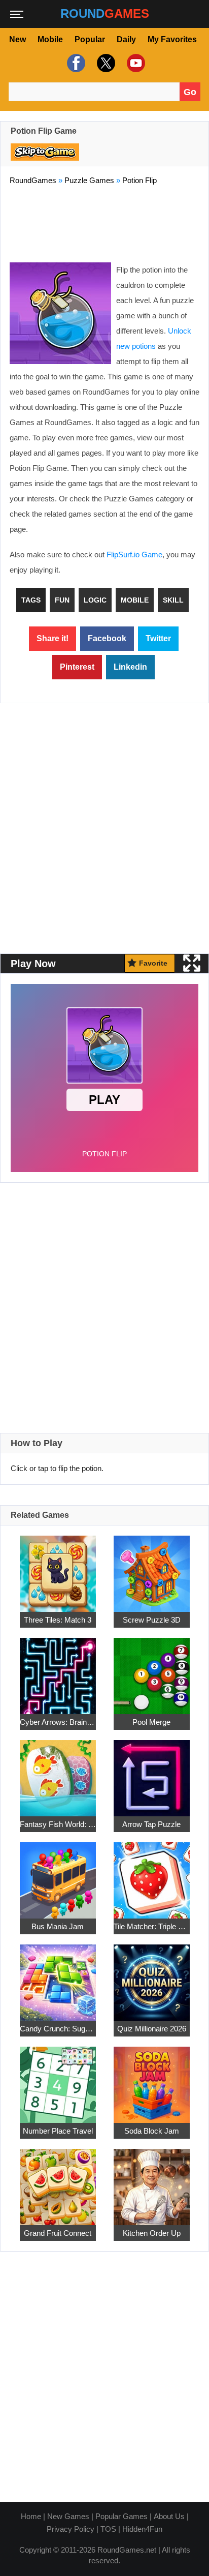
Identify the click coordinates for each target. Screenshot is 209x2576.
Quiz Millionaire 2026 (152, 2029)
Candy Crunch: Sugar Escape (58, 2029)
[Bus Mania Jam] (58, 1875)
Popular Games (121, 2516)
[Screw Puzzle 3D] (152, 1568)
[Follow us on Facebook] (75, 63)
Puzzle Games (89, 180)
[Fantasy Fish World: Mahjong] (58, 1772)
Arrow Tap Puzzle (151, 1824)
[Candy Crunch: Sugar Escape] (58, 1977)
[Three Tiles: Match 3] (58, 1568)
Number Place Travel (58, 2131)
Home (31, 2516)
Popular (90, 39)
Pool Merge (151, 1722)
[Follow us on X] (105, 63)
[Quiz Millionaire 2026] (152, 1977)
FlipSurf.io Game (134, 555)
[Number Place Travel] (58, 2079)
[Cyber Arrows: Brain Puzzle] (58, 1670)
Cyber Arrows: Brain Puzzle (58, 1722)
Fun (62, 600)
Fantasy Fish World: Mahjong (58, 1824)
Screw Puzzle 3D (152, 1620)
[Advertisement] (104, 222)
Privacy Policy (71, 2529)
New (18, 39)
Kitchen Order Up (152, 2233)
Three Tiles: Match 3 (58, 1620)
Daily (126, 39)
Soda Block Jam (152, 2131)
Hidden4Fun (142, 2529)
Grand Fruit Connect (58, 2233)
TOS (108, 2529)
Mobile (50, 39)
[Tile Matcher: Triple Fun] (152, 1875)
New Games (68, 2516)
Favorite (153, 963)
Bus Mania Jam (58, 1926)
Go (190, 92)
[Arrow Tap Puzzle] (152, 1772)
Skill (173, 600)
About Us (169, 2516)
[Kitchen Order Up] (152, 2181)
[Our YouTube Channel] (135, 63)
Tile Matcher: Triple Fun (152, 1926)
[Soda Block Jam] (152, 2079)
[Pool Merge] (152, 1670)
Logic (95, 600)
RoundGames (33, 180)
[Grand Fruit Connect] (58, 2181)
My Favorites (172, 39)
